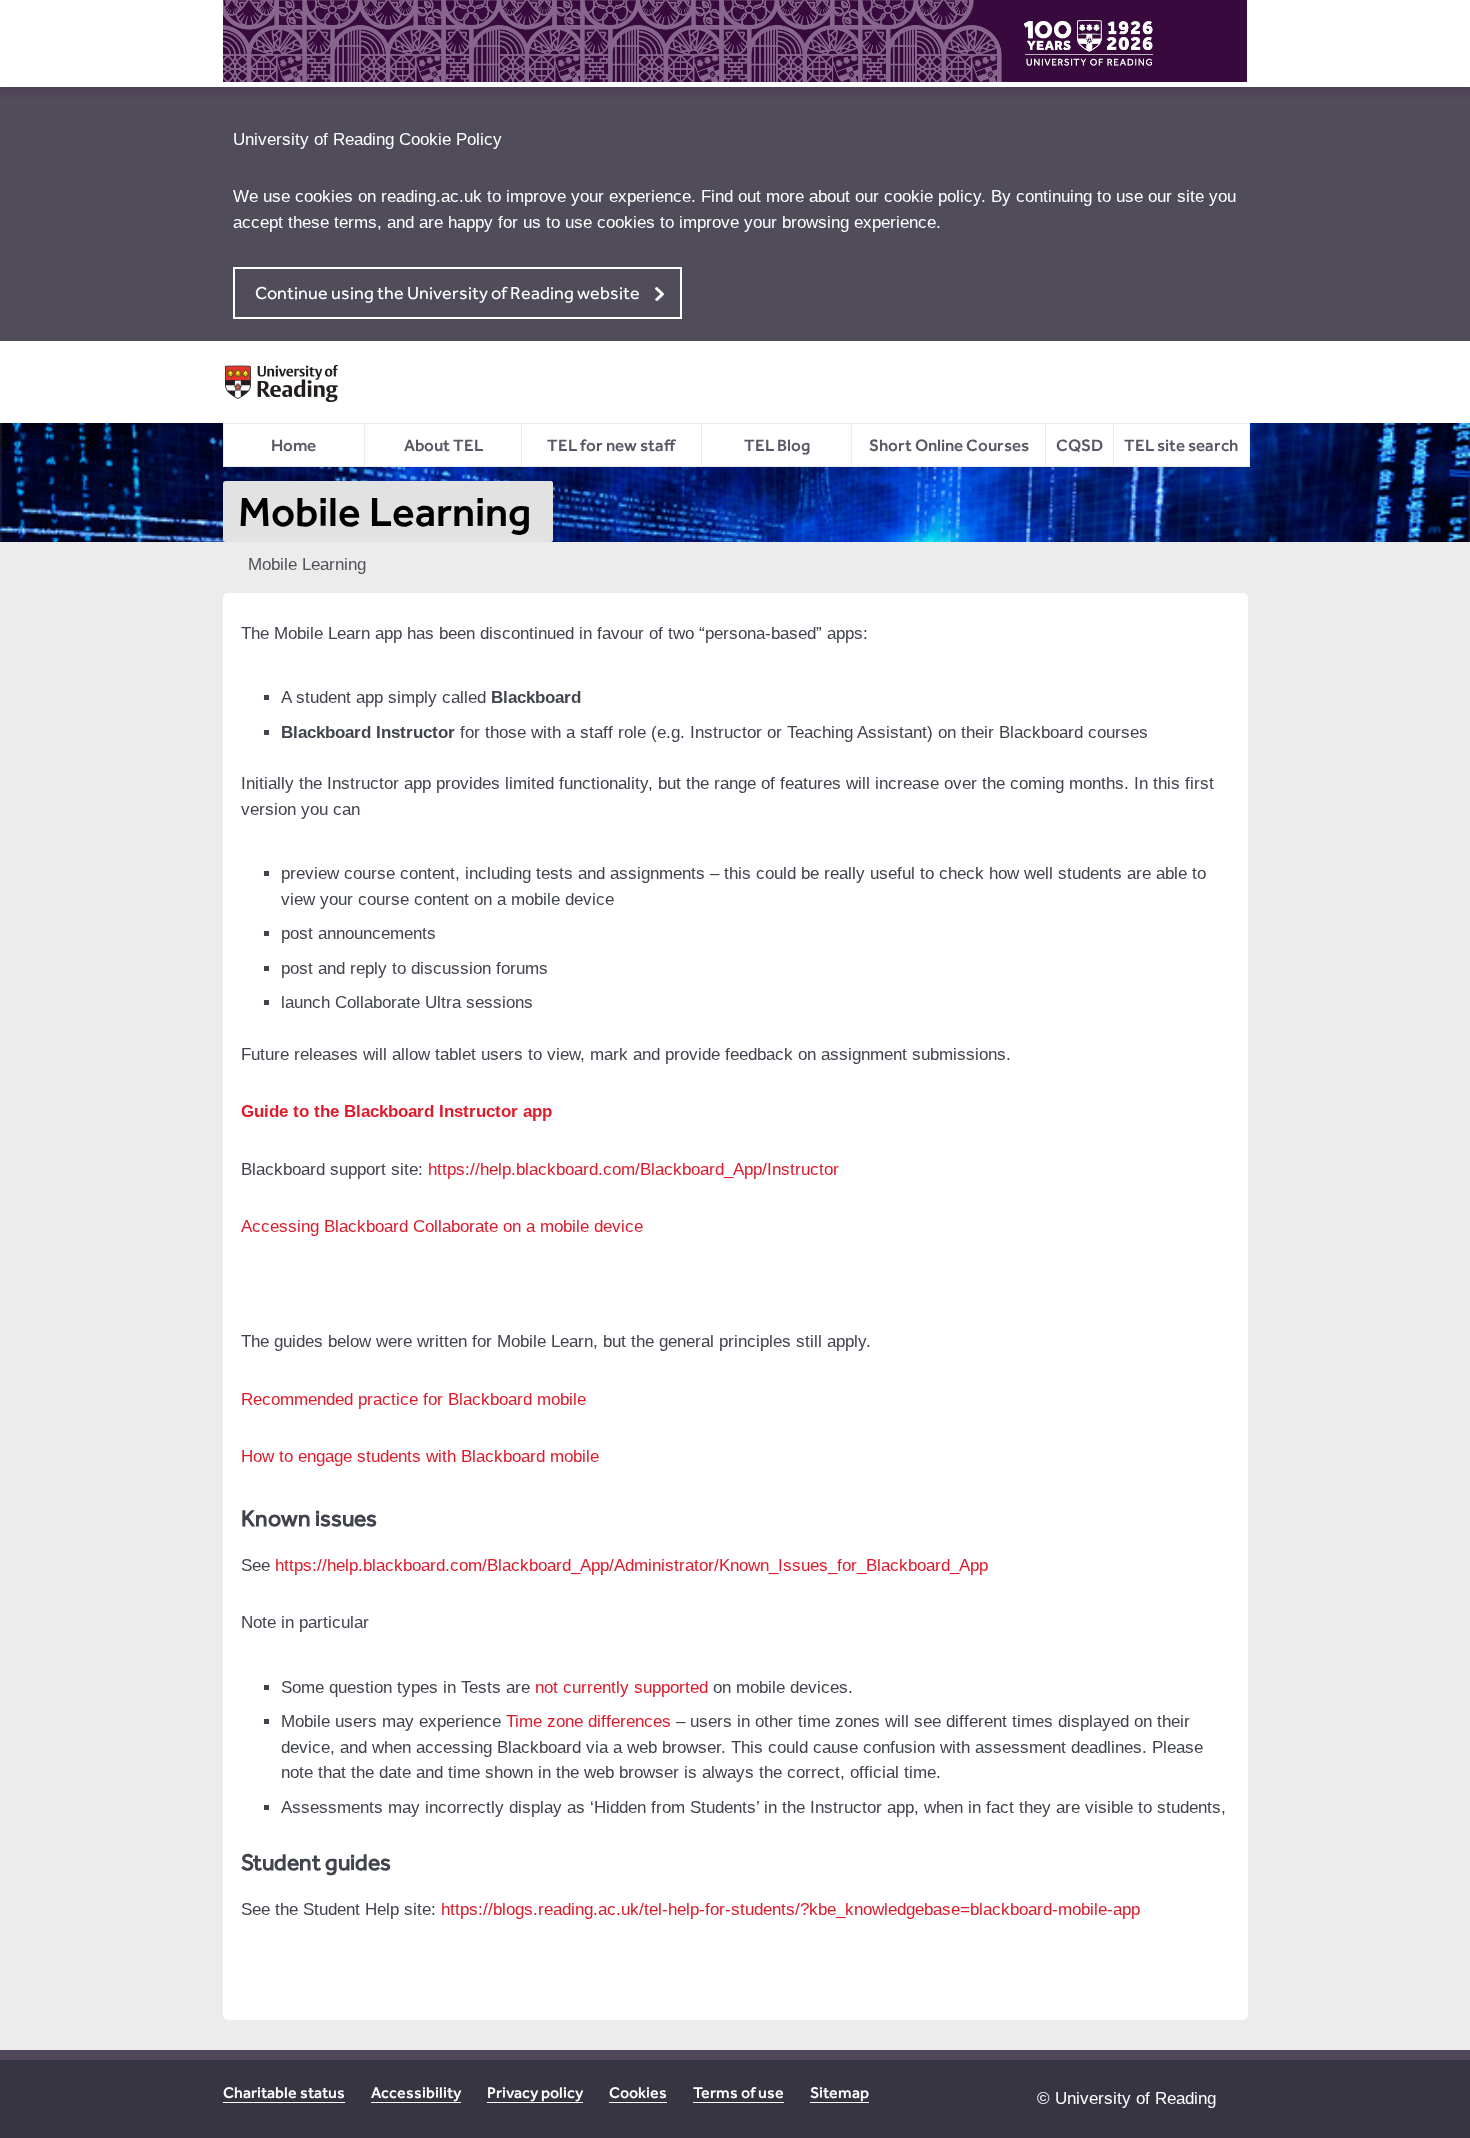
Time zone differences (588, 1721)
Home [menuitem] (293, 445)
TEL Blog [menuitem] (777, 445)
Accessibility (416, 2092)
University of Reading (1135, 2098)
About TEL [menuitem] (443, 445)
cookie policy (932, 196)
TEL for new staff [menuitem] (611, 445)
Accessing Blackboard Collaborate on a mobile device (442, 1226)
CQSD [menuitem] (1079, 445)
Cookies (638, 2092)
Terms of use (738, 2092)
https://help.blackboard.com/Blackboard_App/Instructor (633, 1169)
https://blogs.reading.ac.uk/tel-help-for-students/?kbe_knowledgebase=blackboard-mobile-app (790, 1909)
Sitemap (839, 2092)
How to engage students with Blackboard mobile (420, 1456)
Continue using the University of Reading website (447, 292)
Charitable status (284, 2092)
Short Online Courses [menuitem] (949, 445)
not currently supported (621, 1687)
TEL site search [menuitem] (1181, 445)
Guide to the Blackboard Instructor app (396, 1111)
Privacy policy (535, 2092)
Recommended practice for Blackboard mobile (413, 1399)
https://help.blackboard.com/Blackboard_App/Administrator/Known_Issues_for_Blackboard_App (631, 1565)
